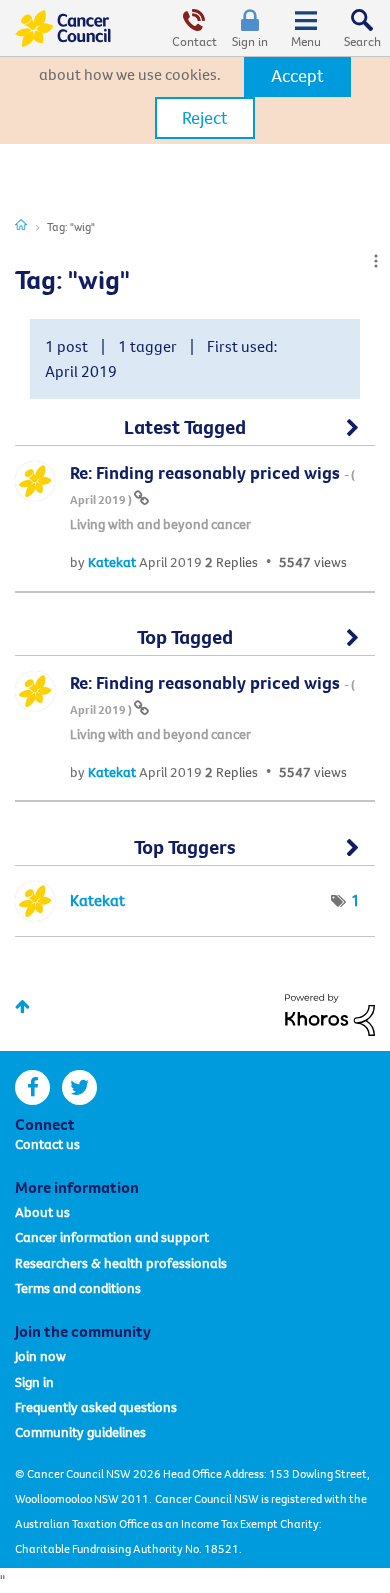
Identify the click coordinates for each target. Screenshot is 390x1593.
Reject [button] (205, 117)
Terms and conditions (78, 1288)
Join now (40, 1356)
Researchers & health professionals (121, 1263)
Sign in (250, 41)
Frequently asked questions (96, 1407)
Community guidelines (80, 1432)
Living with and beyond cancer (160, 524)
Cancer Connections (21, 224)
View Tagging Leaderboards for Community (195, 855)
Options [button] (376, 261)
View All (195, 436)
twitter (79, 1087)
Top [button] (22, 1006)
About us (42, 1212)
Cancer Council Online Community (63, 28)
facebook (32, 1087)
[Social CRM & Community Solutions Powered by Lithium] (330, 1013)
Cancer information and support (112, 1237)
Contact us (47, 1144)
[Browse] (306, 28)
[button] (297, 76)
